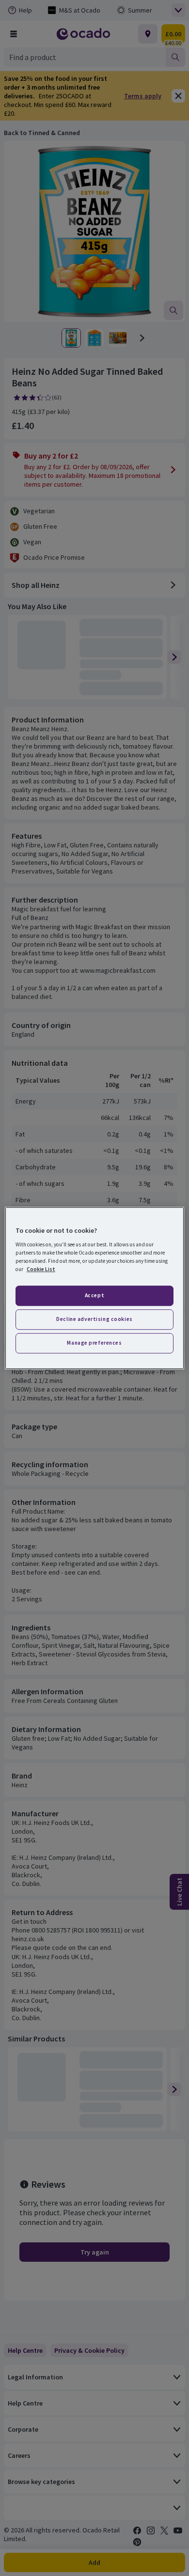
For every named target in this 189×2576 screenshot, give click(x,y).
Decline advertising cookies (94, 1319)
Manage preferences (94, 1343)
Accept (94, 1295)
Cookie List (41, 1269)
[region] (95, 1288)
